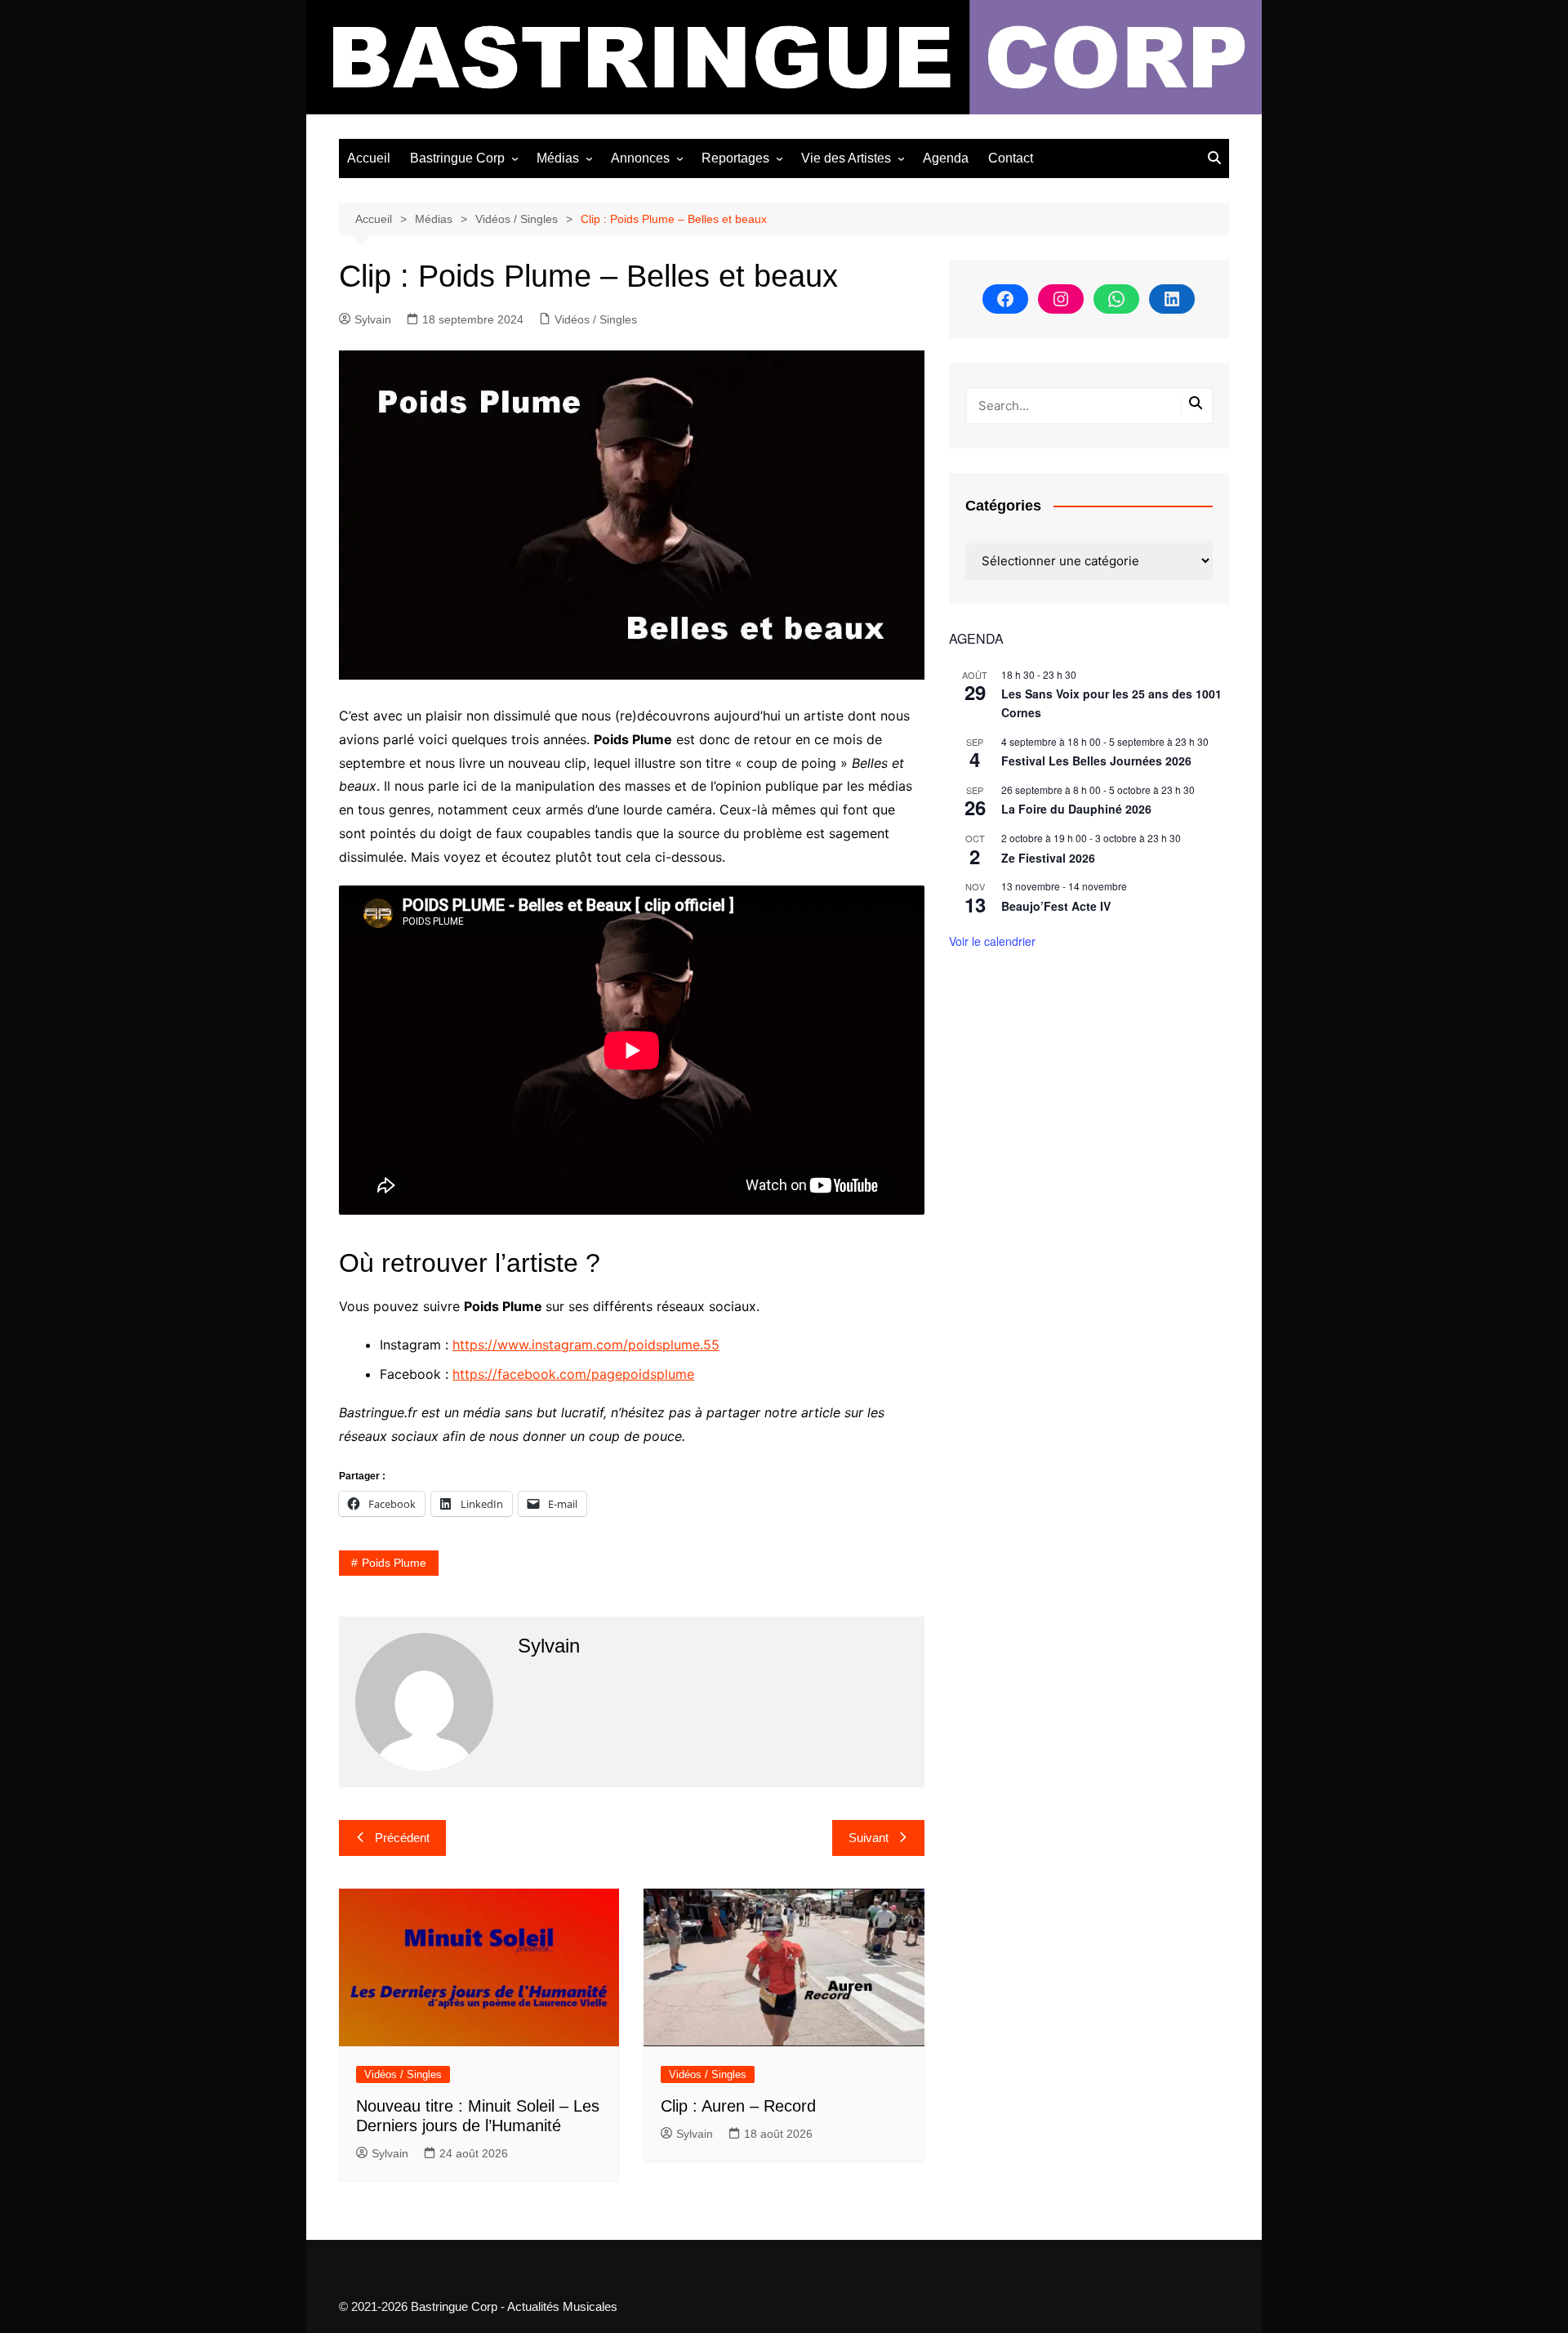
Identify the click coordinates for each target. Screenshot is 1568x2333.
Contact (1011, 158)
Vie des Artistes (846, 158)
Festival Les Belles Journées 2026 (1096, 761)
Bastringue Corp (457, 158)
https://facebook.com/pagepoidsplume (573, 1374)
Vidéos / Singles (596, 319)
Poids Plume (394, 1563)
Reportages (735, 158)
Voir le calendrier (992, 941)
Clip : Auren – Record (738, 2106)
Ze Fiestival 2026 (1048, 858)
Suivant (869, 1838)
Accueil (369, 158)
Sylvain (373, 319)
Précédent (402, 1838)
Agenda (946, 158)
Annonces (640, 158)
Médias (558, 158)
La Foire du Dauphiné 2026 (1076, 809)
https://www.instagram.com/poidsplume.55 (586, 1345)
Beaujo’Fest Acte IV (1056, 906)
